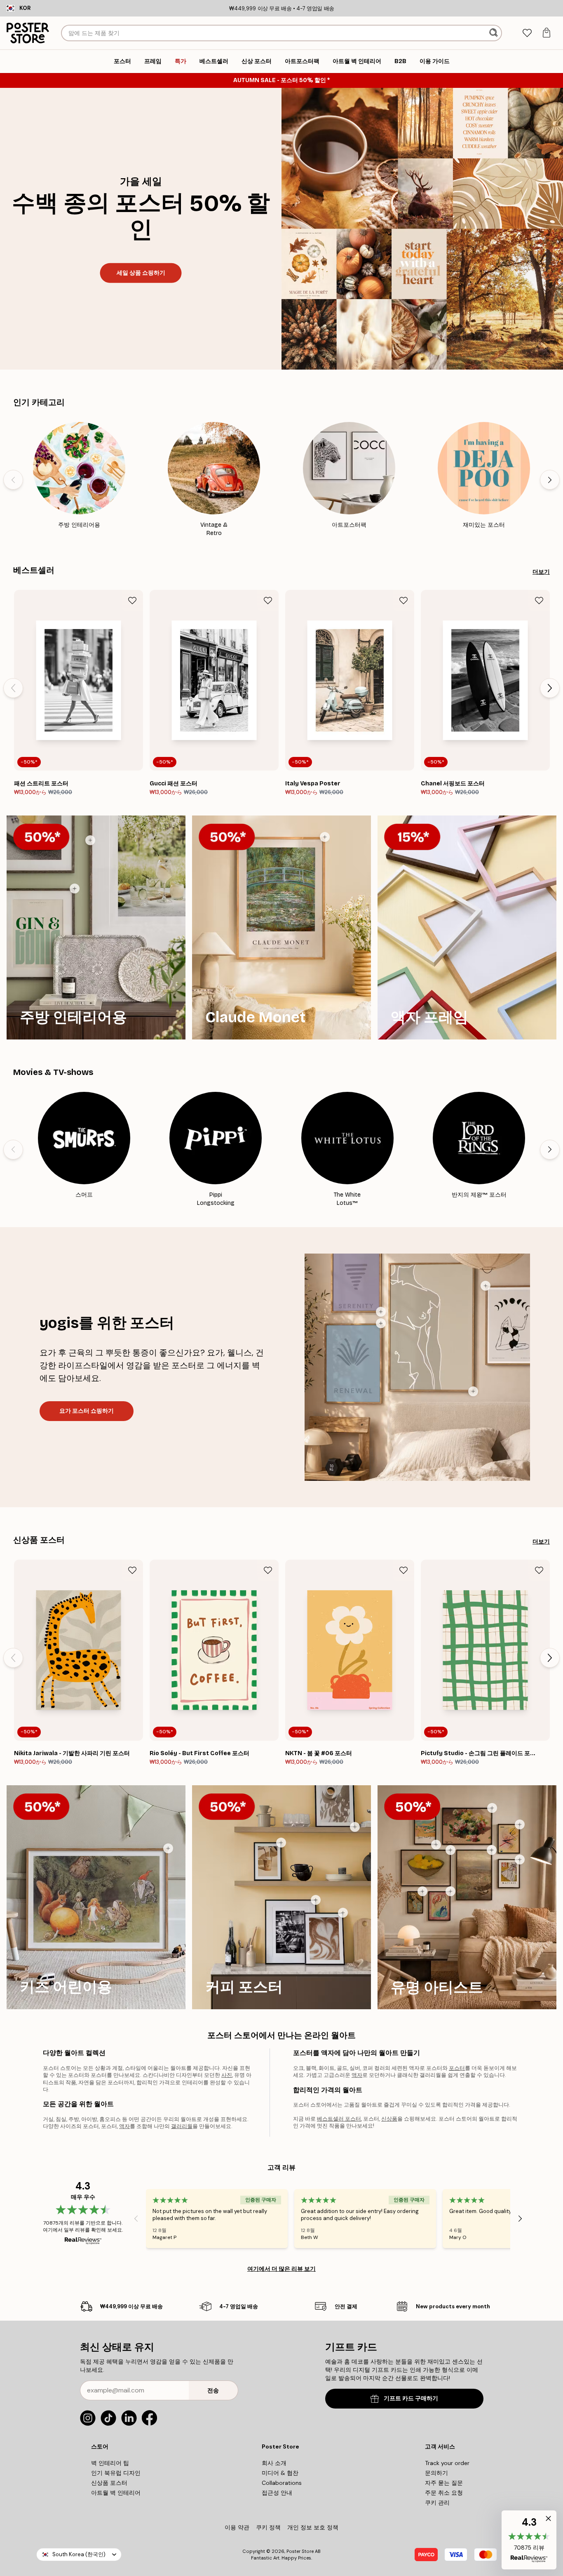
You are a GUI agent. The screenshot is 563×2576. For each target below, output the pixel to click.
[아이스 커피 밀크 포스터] (281, 1843)
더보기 (541, 572)
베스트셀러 (34, 570)
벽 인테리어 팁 (110, 2463)
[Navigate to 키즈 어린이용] (96, 1897)
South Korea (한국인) (79, 2554)
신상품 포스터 (39, 1540)
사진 (227, 2075)
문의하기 (436, 2473)
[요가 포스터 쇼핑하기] (417, 1367)
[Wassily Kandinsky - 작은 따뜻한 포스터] (520, 1824)
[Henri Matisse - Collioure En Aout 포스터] (436, 1845)
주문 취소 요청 (444, 2493)
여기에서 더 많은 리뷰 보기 (281, 2269)
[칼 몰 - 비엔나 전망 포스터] (492, 1850)
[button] (529, 2540)
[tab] (527, 33)
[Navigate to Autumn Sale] (422, 229)
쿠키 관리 (437, 2503)
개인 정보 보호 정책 (313, 2527)
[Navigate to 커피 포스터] (281, 1897)
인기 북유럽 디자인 (116, 2473)
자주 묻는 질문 (444, 2483)
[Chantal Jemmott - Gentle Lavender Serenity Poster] (381, 1312)
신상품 (389, 2119)
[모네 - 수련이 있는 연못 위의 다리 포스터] (325, 837)
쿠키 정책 (268, 2527)
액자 (124, 2126)
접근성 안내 (277, 2493)
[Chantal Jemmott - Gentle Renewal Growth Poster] (381, 1323)
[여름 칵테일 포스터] (90, 840)
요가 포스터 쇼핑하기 (87, 1411)
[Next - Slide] (550, 480)
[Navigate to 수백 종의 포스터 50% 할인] (141, 229)
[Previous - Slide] (13, 480)
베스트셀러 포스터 (339, 2119)
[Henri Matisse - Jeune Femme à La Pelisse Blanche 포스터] (520, 1860)
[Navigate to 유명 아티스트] (467, 1897)
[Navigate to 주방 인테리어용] (96, 927)
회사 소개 (274, 2463)
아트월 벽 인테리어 (116, 2493)
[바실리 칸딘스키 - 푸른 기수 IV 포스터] (450, 1891)
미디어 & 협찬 (280, 2473)
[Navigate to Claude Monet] (281, 927)
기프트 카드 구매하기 (411, 2398)
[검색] (494, 33)
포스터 (457, 2068)
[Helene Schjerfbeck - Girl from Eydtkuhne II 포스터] (422, 1891)
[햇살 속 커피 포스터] (355, 1827)
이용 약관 (237, 2527)
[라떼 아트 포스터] (343, 1913)
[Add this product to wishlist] (132, 601)
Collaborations (282, 2483)
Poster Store (300, 2551)
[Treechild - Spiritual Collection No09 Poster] (486, 1286)
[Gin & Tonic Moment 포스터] (75, 889)
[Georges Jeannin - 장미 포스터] (492, 1808)
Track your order (447, 2463)
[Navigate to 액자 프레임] (467, 927)
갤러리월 (182, 2126)
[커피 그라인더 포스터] (316, 1900)
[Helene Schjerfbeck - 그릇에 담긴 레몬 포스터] (450, 1850)
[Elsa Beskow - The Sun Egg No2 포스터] (168, 1848)
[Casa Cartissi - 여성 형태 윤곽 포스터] (473, 1391)
